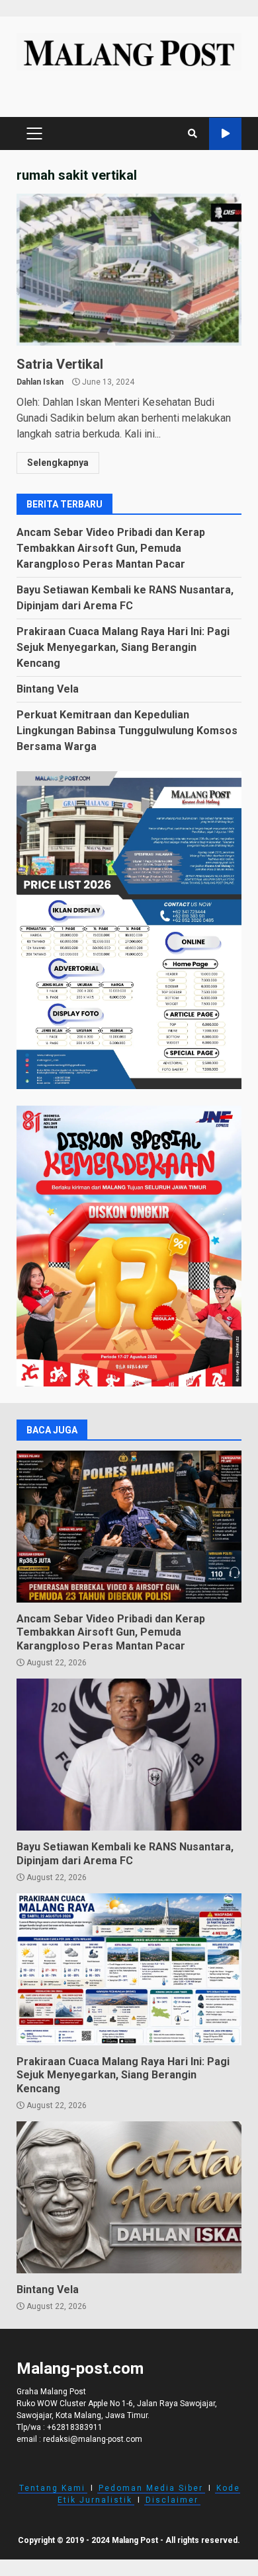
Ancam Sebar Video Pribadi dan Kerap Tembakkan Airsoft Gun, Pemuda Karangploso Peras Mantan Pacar (111, 548)
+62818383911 (75, 2427)
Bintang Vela (48, 689)
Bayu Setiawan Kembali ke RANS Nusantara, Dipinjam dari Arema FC (129, 1755)
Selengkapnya (58, 463)
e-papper (225, 134)
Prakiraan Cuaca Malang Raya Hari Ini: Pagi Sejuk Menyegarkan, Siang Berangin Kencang (123, 647)
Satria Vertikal (129, 270)
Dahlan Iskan (40, 382)
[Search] (193, 133)
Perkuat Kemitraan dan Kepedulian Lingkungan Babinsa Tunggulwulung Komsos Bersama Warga (127, 731)
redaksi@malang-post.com (93, 2439)
